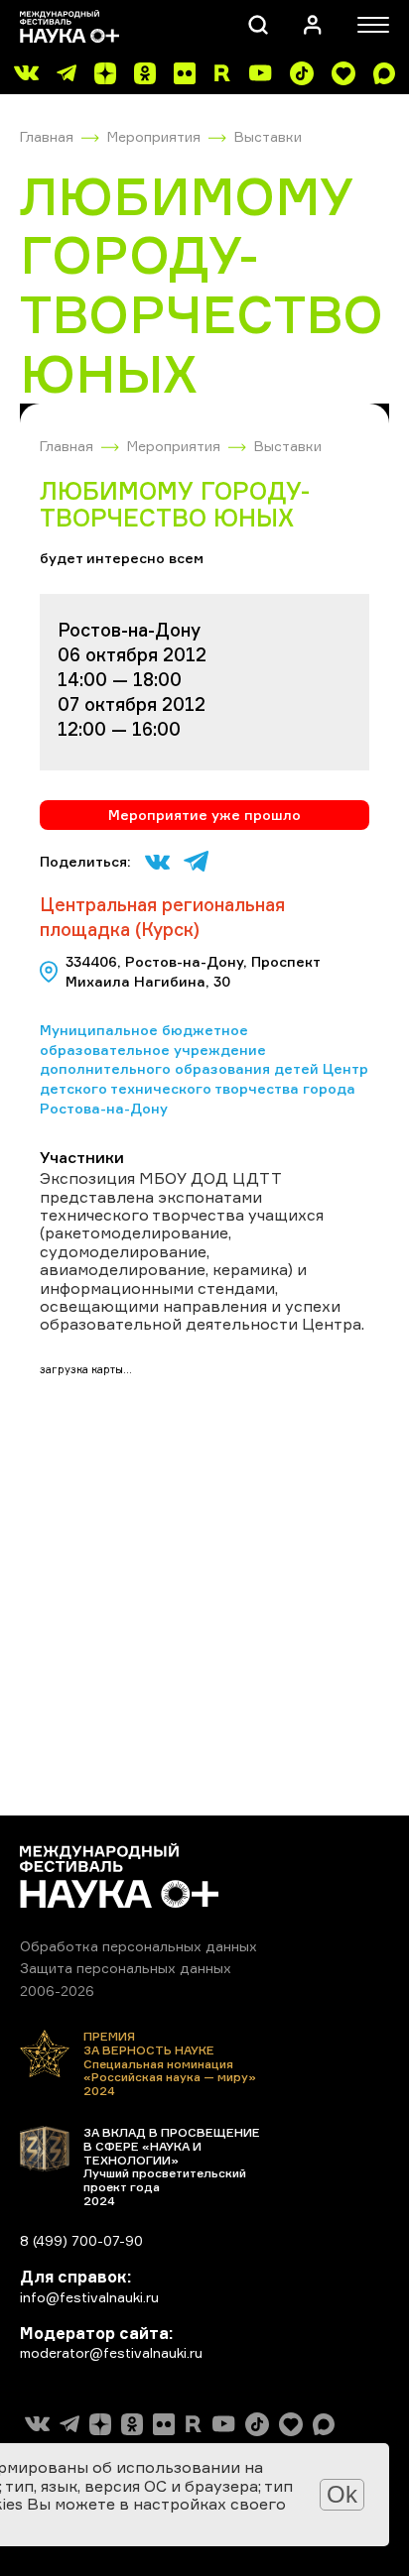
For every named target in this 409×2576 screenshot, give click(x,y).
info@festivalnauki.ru (89, 2297)
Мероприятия (154, 136)
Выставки (268, 136)
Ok (342, 2494)
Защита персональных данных (126, 1968)
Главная (47, 136)
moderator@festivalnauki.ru (111, 2352)
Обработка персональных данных (138, 1946)
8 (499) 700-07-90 (81, 2240)
